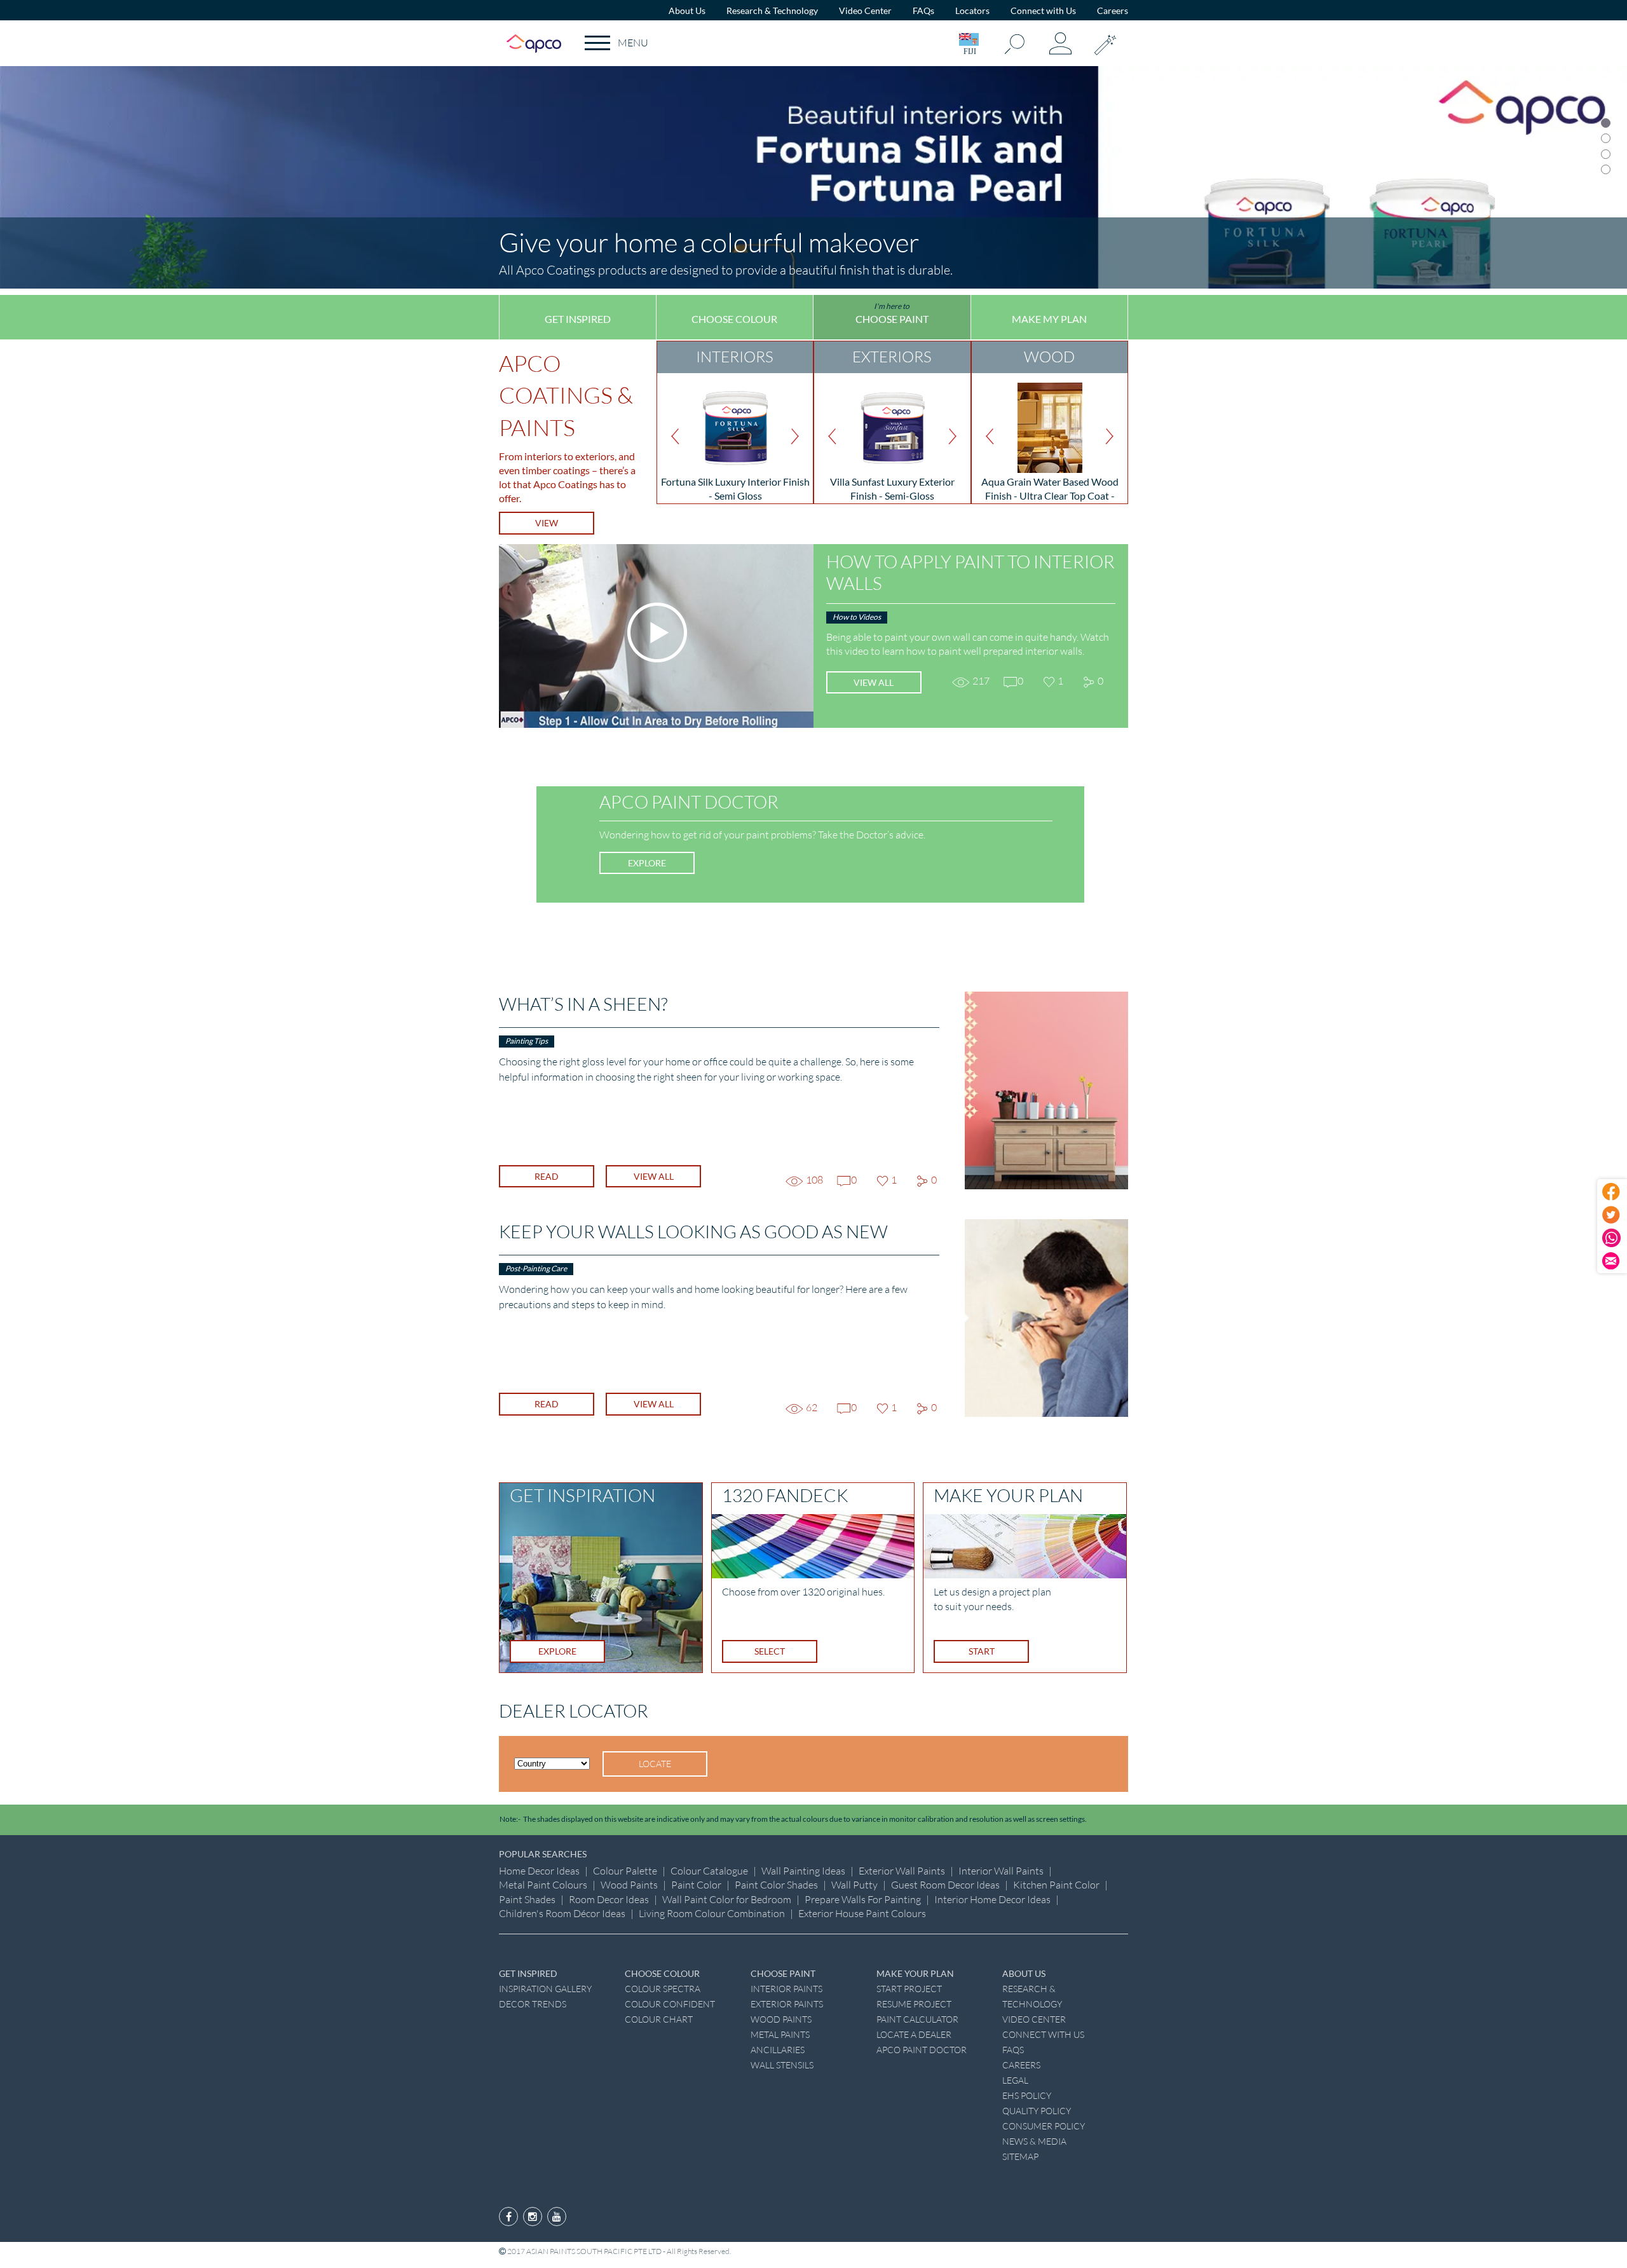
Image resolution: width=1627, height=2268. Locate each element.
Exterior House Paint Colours (862, 1913)
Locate (655, 1764)
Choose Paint (892, 313)
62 (808, 1407)
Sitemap (1020, 2156)
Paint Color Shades (776, 1885)
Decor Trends (533, 2004)
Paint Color (696, 1885)
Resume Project (914, 2004)
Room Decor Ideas (609, 1899)
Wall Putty (854, 1885)
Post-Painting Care (536, 1268)
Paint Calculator (917, 2019)
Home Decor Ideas (539, 1871)
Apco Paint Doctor (922, 2050)
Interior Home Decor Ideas (992, 1899)
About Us (687, 10)
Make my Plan (1049, 313)
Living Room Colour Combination (712, 1913)
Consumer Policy (1044, 2126)
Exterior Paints (787, 2004)
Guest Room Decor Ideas (945, 1885)
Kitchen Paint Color (1056, 1885)
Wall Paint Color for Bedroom (727, 1899)
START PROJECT (909, 1989)
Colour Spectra (663, 1989)
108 (808, 1180)
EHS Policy (1027, 2095)
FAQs (923, 10)
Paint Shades (527, 1899)
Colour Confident (670, 2004)
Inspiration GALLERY (545, 1989)
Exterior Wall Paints (902, 1871)
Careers (1113, 10)
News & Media (1034, 2141)
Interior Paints (786, 1989)
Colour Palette (625, 1871)
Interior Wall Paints (1001, 1871)
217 (975, 681)
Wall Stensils (782, 2065)
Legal (1015, 2080)
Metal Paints (780, 2034)
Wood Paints (629, 1885)
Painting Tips (527, 1041)
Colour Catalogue (709, 1871)
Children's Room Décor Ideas (562, 1913)
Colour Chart (659, 2019)
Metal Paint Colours (543, 1885)
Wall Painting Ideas (803, 1871)
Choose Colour (734, 313)
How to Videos (857, 617)
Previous (671, 436)
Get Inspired (578, 313)
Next (799, 436)
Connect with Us (1043, 10)
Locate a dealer (914, 2034)
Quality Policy (1037, 2111)
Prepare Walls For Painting (863, 1899)
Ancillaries (778, 2050)
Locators (972, 10)
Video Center (865, 10)
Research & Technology (772, 10)
